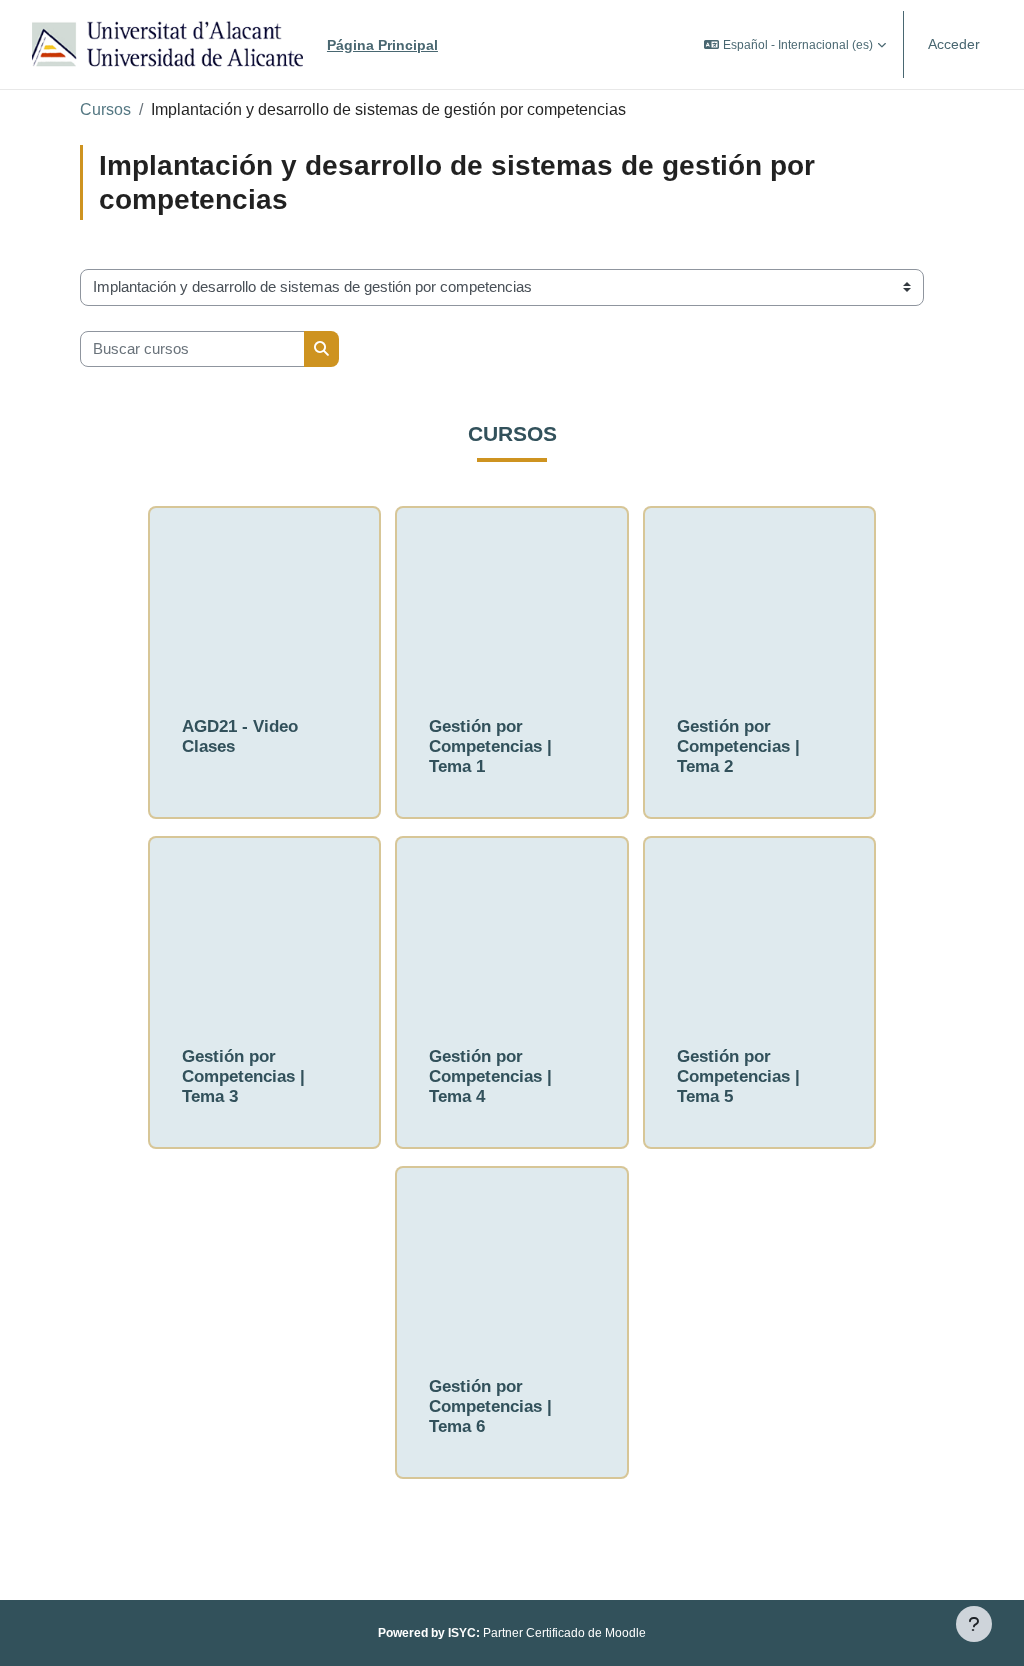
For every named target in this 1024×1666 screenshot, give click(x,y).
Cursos (105, 109)
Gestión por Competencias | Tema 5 (738, 1076)
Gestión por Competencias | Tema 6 (490, 1406)
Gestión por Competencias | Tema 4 (490, 1076)
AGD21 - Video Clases (240, 736)
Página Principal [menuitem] (382, 45)
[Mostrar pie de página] (974, 1624)
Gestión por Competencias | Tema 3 (243, 1076)
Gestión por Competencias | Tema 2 (738, 746)
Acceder (954, 44)
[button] (795, 44)
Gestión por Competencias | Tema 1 (490, 746)
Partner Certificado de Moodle (547, 1633)
